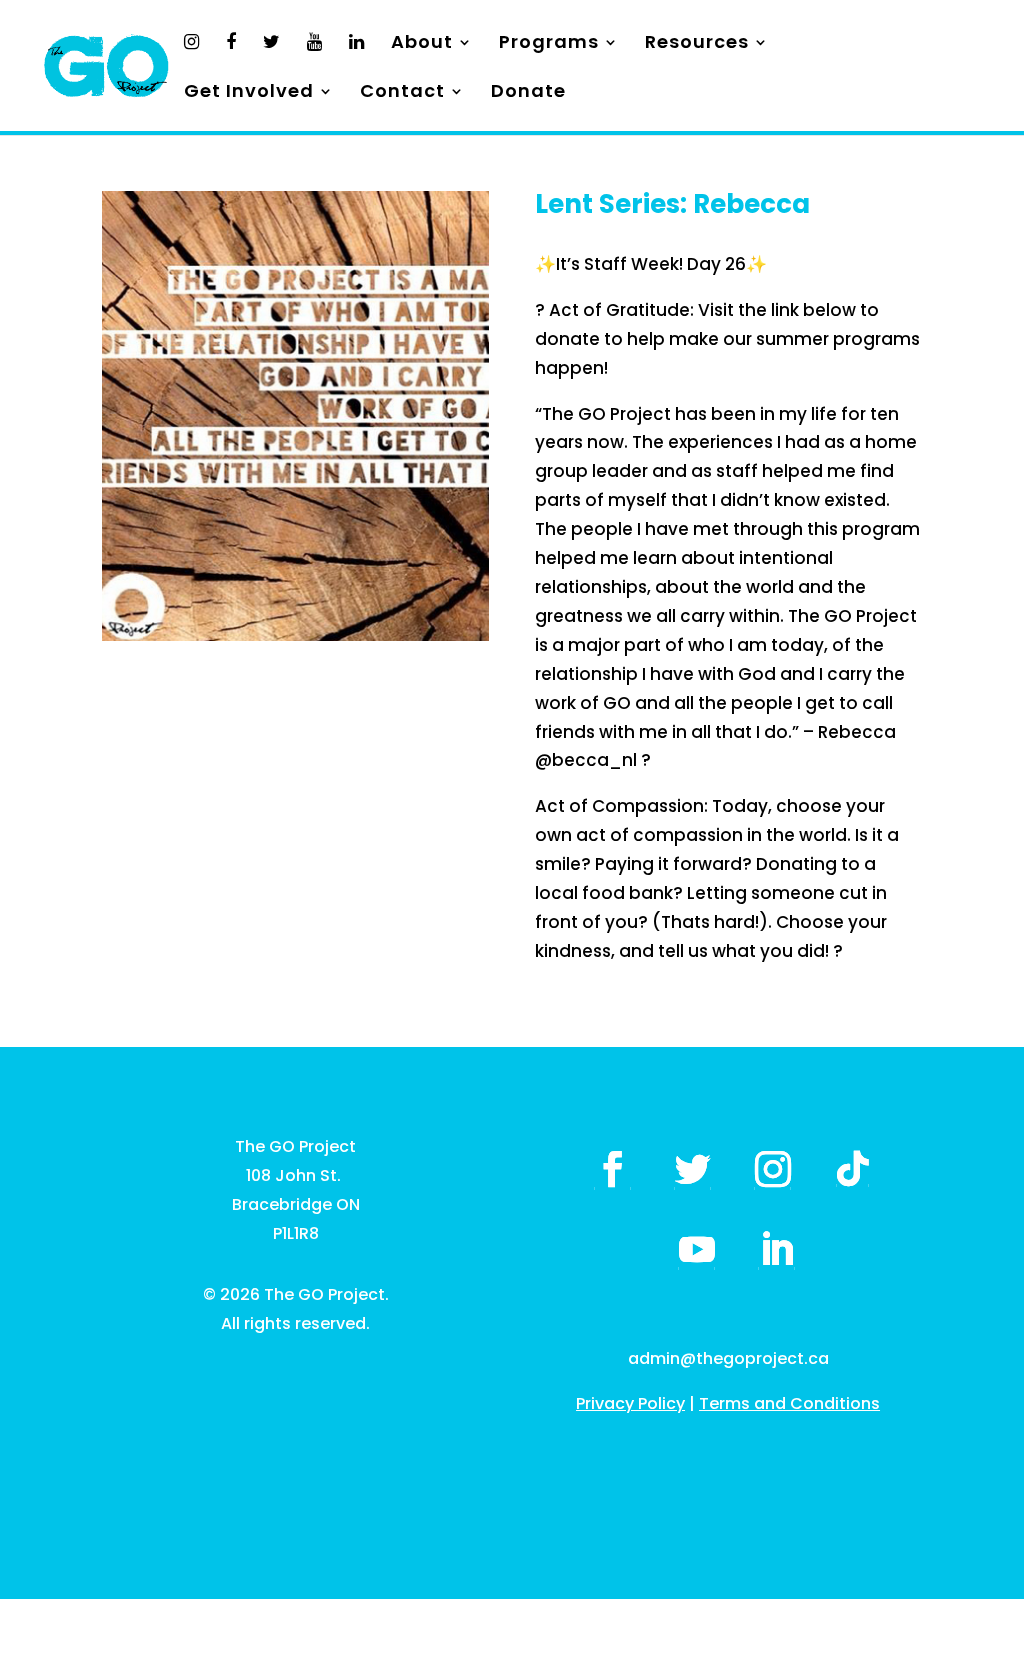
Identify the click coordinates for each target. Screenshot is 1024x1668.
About (422, 44)
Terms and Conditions (789, 1403)
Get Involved (249, 93)
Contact (402, 93)
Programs (549, 44)
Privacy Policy (630, 1403)
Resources (697, 44)
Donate (528, 93)
